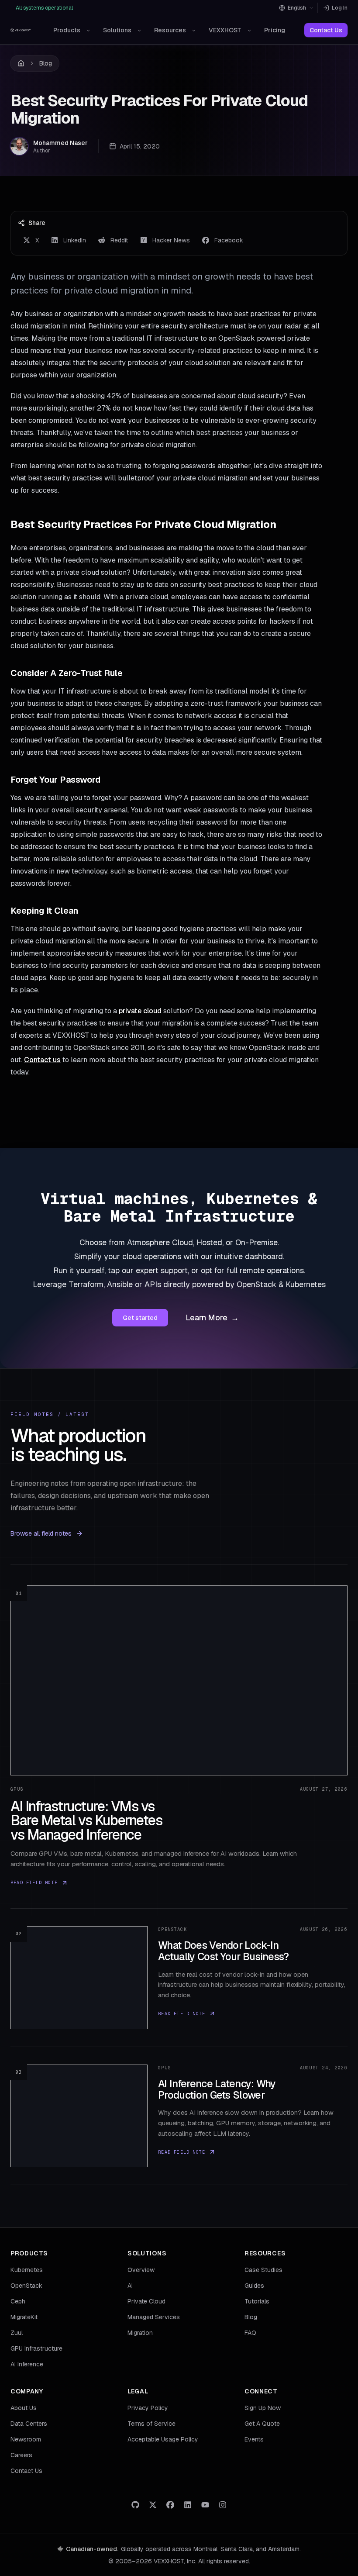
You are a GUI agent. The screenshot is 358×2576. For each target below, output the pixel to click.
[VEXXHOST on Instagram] (223, 2505)
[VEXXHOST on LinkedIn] (188, 2505)
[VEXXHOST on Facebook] (170, 2505)
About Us (24, 2408)
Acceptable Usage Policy (163, 2439)
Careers (21, 2455)
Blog (46, 63)
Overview (141, 2270)
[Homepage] (21, 30)
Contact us (42, 1060)
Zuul (17, 2333)
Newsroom (26, 2439)
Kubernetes (27, 2270)
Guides (254, 2286)
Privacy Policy (148, 2408)
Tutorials (257, 2301)
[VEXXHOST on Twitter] (153, 2505)
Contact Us (326, 30)
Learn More (212, 1317)
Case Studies (263, 2270)
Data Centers (29, 2424)
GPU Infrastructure (36, 2348)
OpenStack (26, 2286)
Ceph (18, 2301)
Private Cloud (146, 2301)
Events (254, 2439)
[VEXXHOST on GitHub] (135, 2505)
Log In (340, 8)
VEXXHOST (225, 30)
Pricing (275, 30)
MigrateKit (24, 2317)
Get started (140, 1318)
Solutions (117, 30)
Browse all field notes (41, 1533)
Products (67, 30)
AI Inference (27, 2364)
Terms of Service (151, 2424)
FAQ (250, 2333)
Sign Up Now (263, 2408)
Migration (140, 2333)
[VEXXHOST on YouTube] (205, 2505)
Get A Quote (262, 2424)
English (297, 8)
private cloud (140, 1011)
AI (130, 2286)
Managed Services (154, 2317)
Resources (170, 30)
